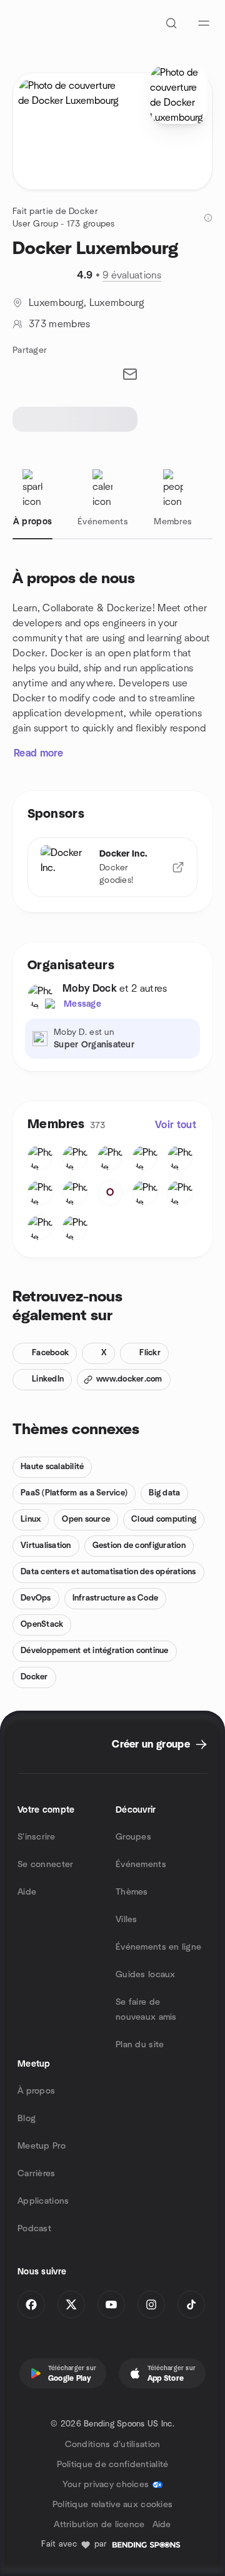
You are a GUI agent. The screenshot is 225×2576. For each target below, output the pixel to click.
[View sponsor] (178, 867)
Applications (43, 2201)
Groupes (133, 1837)
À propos (36, 2091)
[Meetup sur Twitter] (71, 2304)
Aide (27, 1892)
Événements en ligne (158, 1947)
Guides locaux (146, 1975)
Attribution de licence (99, 2525)
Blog (27, 2119)
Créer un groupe (151, 1744)
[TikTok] (191, 2304)
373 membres (60, 324)
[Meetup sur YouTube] (111, 2304)
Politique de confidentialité (113, 2465)
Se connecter (45, 1865)
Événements (141, 1865)
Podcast (34, 2229)
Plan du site (140, 2045)
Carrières (37, 2174)
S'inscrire (36, 1837)
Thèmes (132, 1892)
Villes (127, 1920)
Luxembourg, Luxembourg (87, 303)
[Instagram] (151, 2304)
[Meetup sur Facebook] (31, 2304)
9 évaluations (132, 275)
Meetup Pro (42, 2146)
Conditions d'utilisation (113, 2445)
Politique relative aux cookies (112, 2505)
